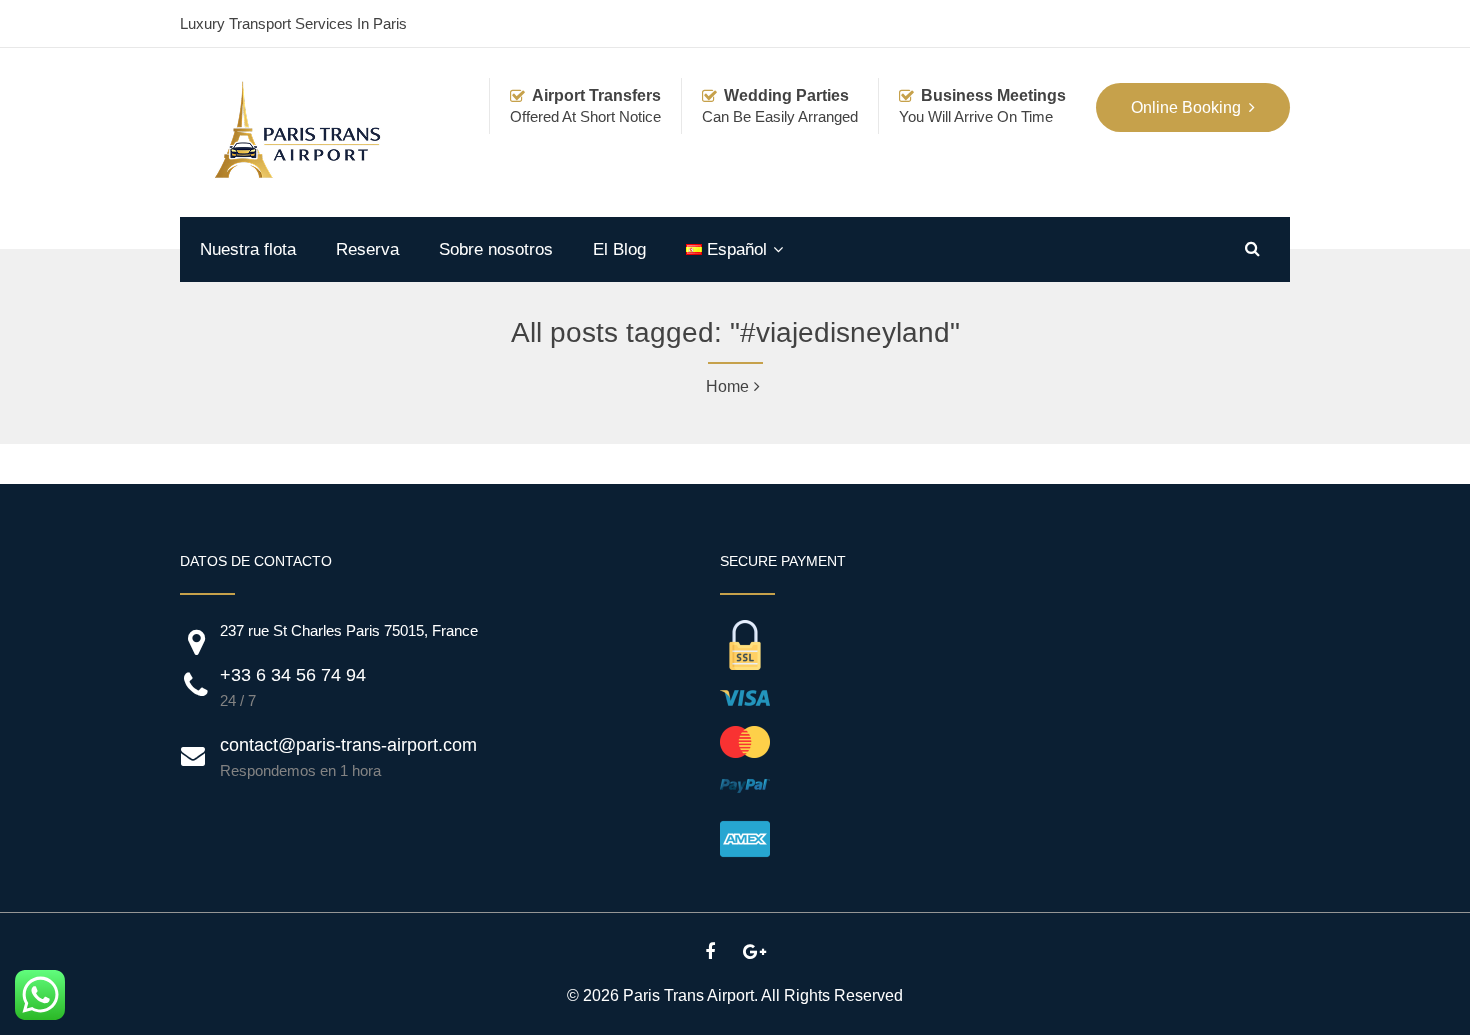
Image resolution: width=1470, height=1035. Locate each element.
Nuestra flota (248, 249)
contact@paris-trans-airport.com (348, 745)
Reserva (367, 249)
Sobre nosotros (496, 249)
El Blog (619, 249)
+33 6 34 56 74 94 (293, 675)
